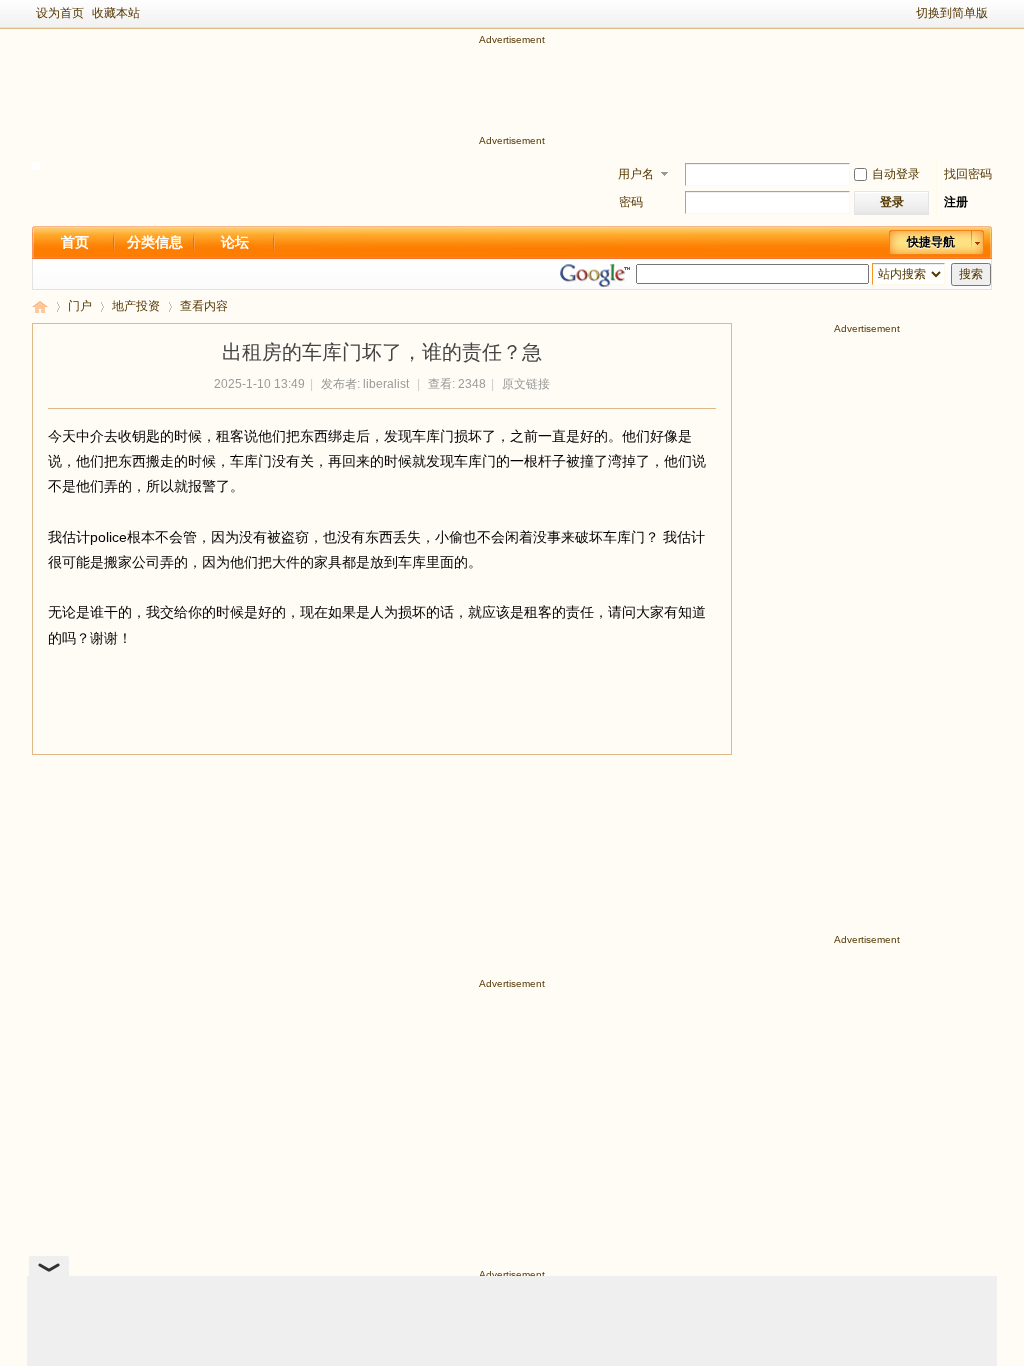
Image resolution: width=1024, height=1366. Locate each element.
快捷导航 (931, 242)
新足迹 (40, 306)
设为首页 (60, 13)
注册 (956, 202)
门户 (80, 306)
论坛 (235, 242)
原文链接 (526, 384)
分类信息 (155, 242)
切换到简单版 (952, 13)
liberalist (386, 384)
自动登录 (896, 174)
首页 (75, 242)
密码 (631, 202)
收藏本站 (116, 13)
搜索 (971, 274)
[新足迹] (36, 166)
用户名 (636, 174)
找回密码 (968, 174)
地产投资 (136, 306)
